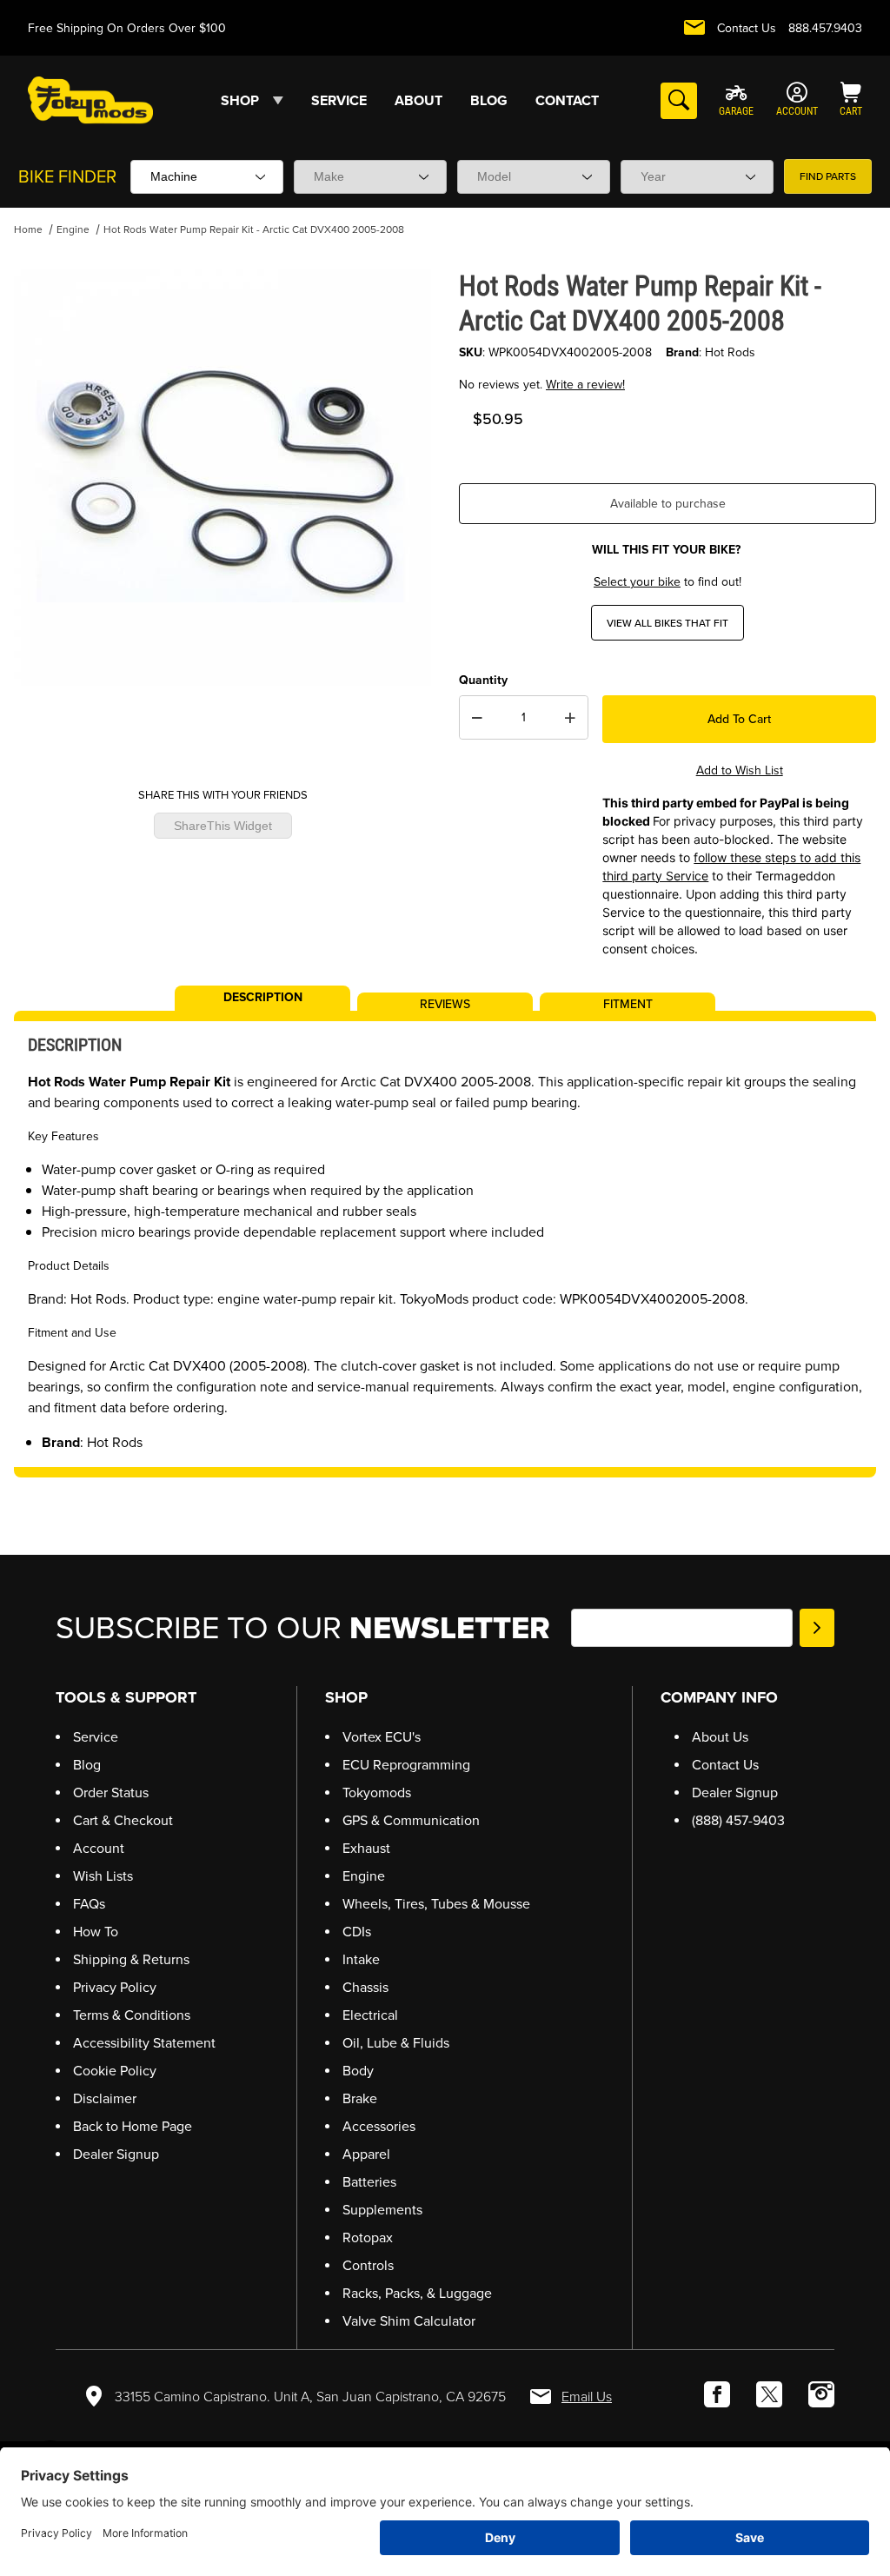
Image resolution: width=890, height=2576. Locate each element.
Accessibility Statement (144, 2043)
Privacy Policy (115, 1987)
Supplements (382, 2210)
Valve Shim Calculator (409, 2321)
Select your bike (637, 582)
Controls (368, 2265)
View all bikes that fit (667, 623)
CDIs (357, 1932)
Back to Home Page (133, 2126)
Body (358, 2071)
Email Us (587, 2397)
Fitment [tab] (628, 1003)
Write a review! (585, 385)
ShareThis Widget (223, 826)
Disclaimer (105, 2098)
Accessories (379, 2126)
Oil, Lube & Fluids (396, 2043)
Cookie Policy (115, 2071)
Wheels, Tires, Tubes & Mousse (436, 1904)
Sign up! (817, 1628)
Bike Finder (67, 176)
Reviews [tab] (445, 1003)
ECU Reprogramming (406, 1765)
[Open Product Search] (679, 101)
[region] (222, 731)
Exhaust (366, 1848)
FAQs (89, 1904)
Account (99, 1848)
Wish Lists (103, 1876)
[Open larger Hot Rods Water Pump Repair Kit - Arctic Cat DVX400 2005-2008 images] (222, 477)
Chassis (365, 1987)
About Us (720, 1737)
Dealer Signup (116, 2154)
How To (96, 1932)
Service (96, 1737)
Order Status (111, 1793)
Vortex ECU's (382, 1737)
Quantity (483, 680)
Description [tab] (263, 996)
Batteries (369, 2182)
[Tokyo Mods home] (90, 100)
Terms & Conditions (132, 2015)
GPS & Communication (411, 1820)
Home (28, 229)
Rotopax (368, 2237)
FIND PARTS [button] (828, 176)
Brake (360, 2098)
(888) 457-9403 (738, 1820)
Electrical (370, 2015)
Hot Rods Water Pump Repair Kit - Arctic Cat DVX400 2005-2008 (254, 229)
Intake (361, 1959)
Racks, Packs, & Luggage (417, 2293)
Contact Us (747, 28)
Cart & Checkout (123, 1820)
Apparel (366, 2154)
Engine (73, 229)
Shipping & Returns (131, 1959)
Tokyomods (377, 1793)
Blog (87, 1765)
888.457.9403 (825, 28)
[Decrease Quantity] (477, 718)
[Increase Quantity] (570, 718)
